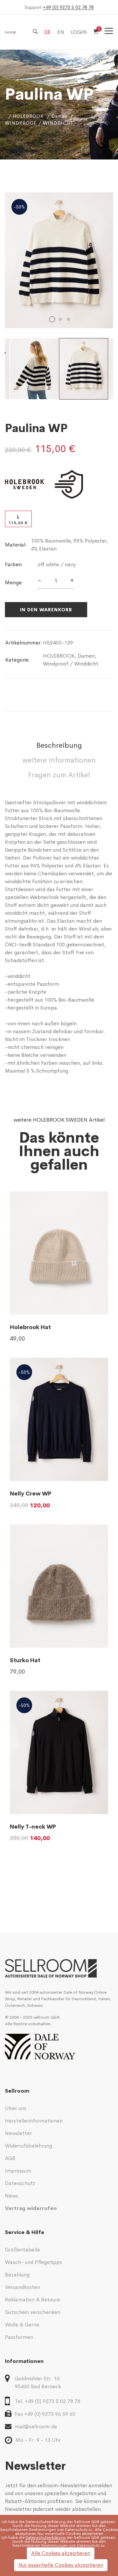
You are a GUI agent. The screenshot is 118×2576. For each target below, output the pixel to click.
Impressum (18, 2171)
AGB (10, 2158)
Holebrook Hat (30, 1327)
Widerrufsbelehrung (29, 2146)
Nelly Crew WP (31, 1494)
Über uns (16, 2108)
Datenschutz (20, 2183)
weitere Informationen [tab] (59, 760)
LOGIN (79, 32)
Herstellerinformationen (34, 2121)
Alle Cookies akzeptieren (61, 2553)
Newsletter (18, 2133)
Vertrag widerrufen (31, 2208)
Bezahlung (17, 2275)
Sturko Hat (25, 1660)
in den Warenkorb (46, 610)
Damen (59, 116)
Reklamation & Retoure (32, 2300)
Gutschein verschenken (33, 2312)
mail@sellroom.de (36, 2427)
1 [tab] (52, 319)
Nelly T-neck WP (33, 1827)
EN (61, 32)
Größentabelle (22, 2250)
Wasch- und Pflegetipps (33, 2262)
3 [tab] (69, 319)
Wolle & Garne (22, 2325)
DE (48, 32)
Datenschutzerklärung (46, 2522)
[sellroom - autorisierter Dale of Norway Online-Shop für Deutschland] (59, 1968)
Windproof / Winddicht (71, 664)
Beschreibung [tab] (59, 745)
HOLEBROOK (28, 116)
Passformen (19, 2337)
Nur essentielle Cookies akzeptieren (61, 2565)
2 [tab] (60, 319)
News (11, 2196)
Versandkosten (22, 2287)
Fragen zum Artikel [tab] (59, 775)
